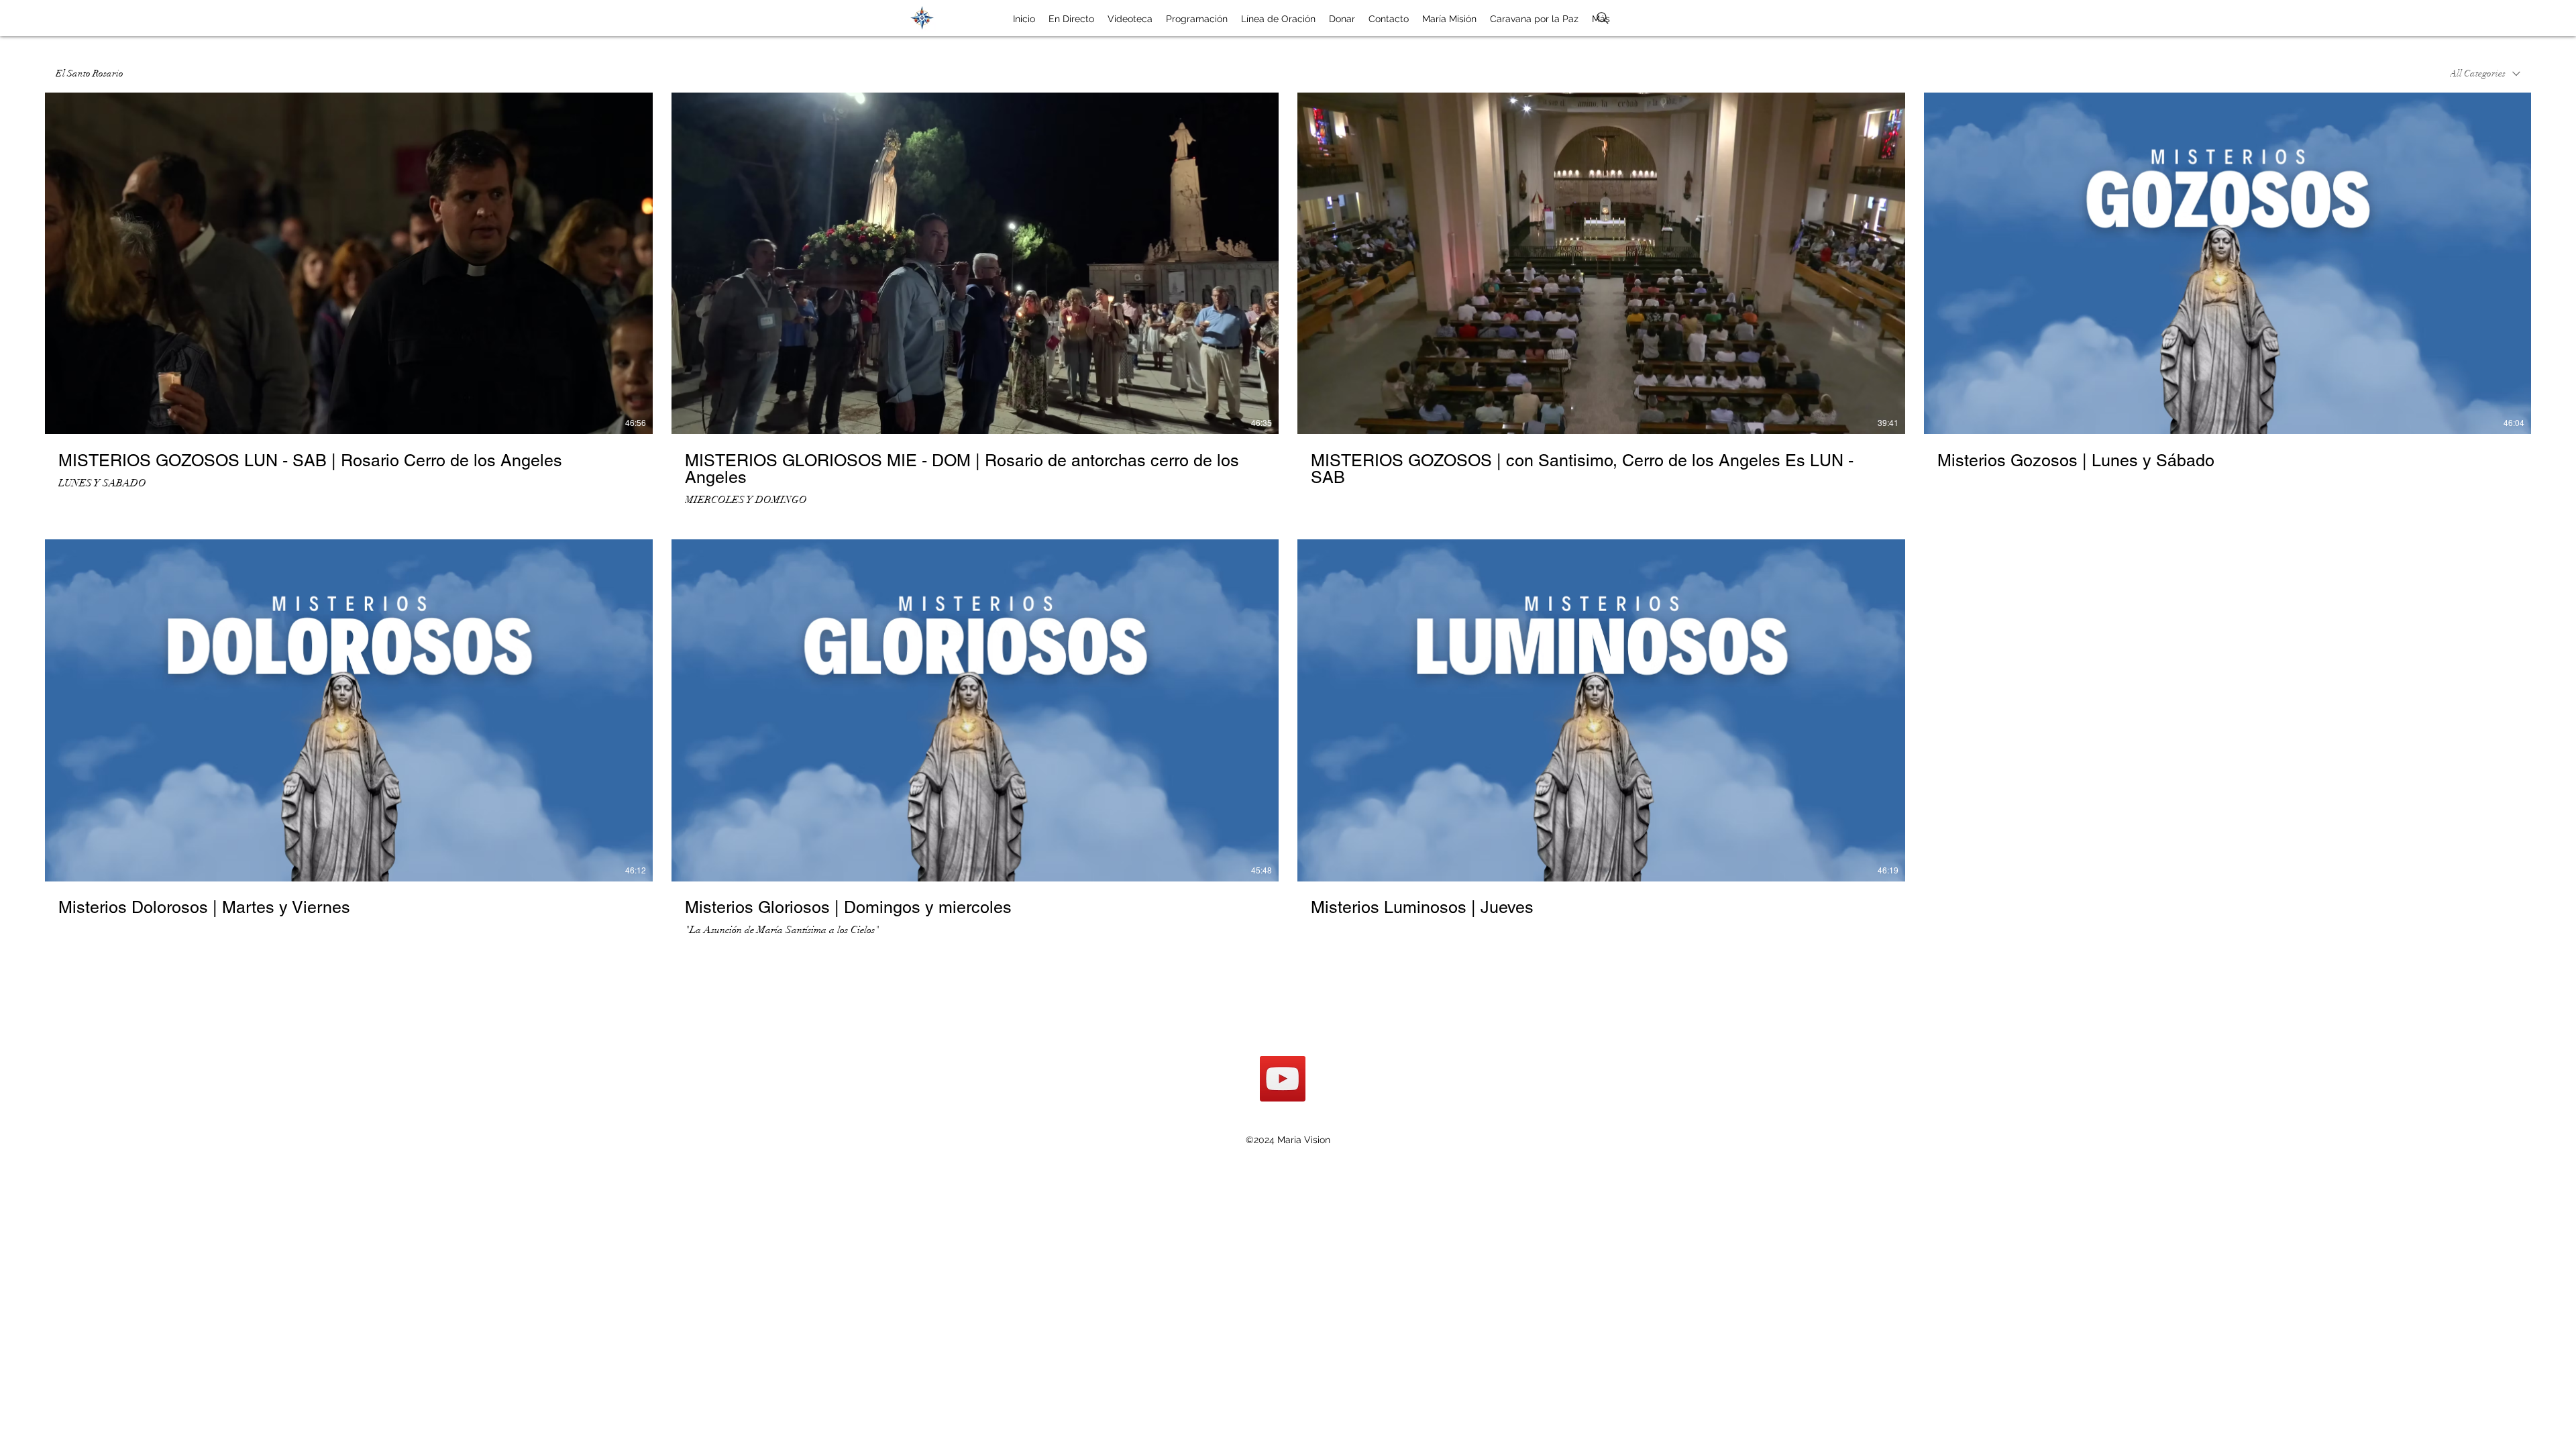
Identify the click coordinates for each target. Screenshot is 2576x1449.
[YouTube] (1283, 1079)
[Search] (1603, 18)
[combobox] (2485, 74)
